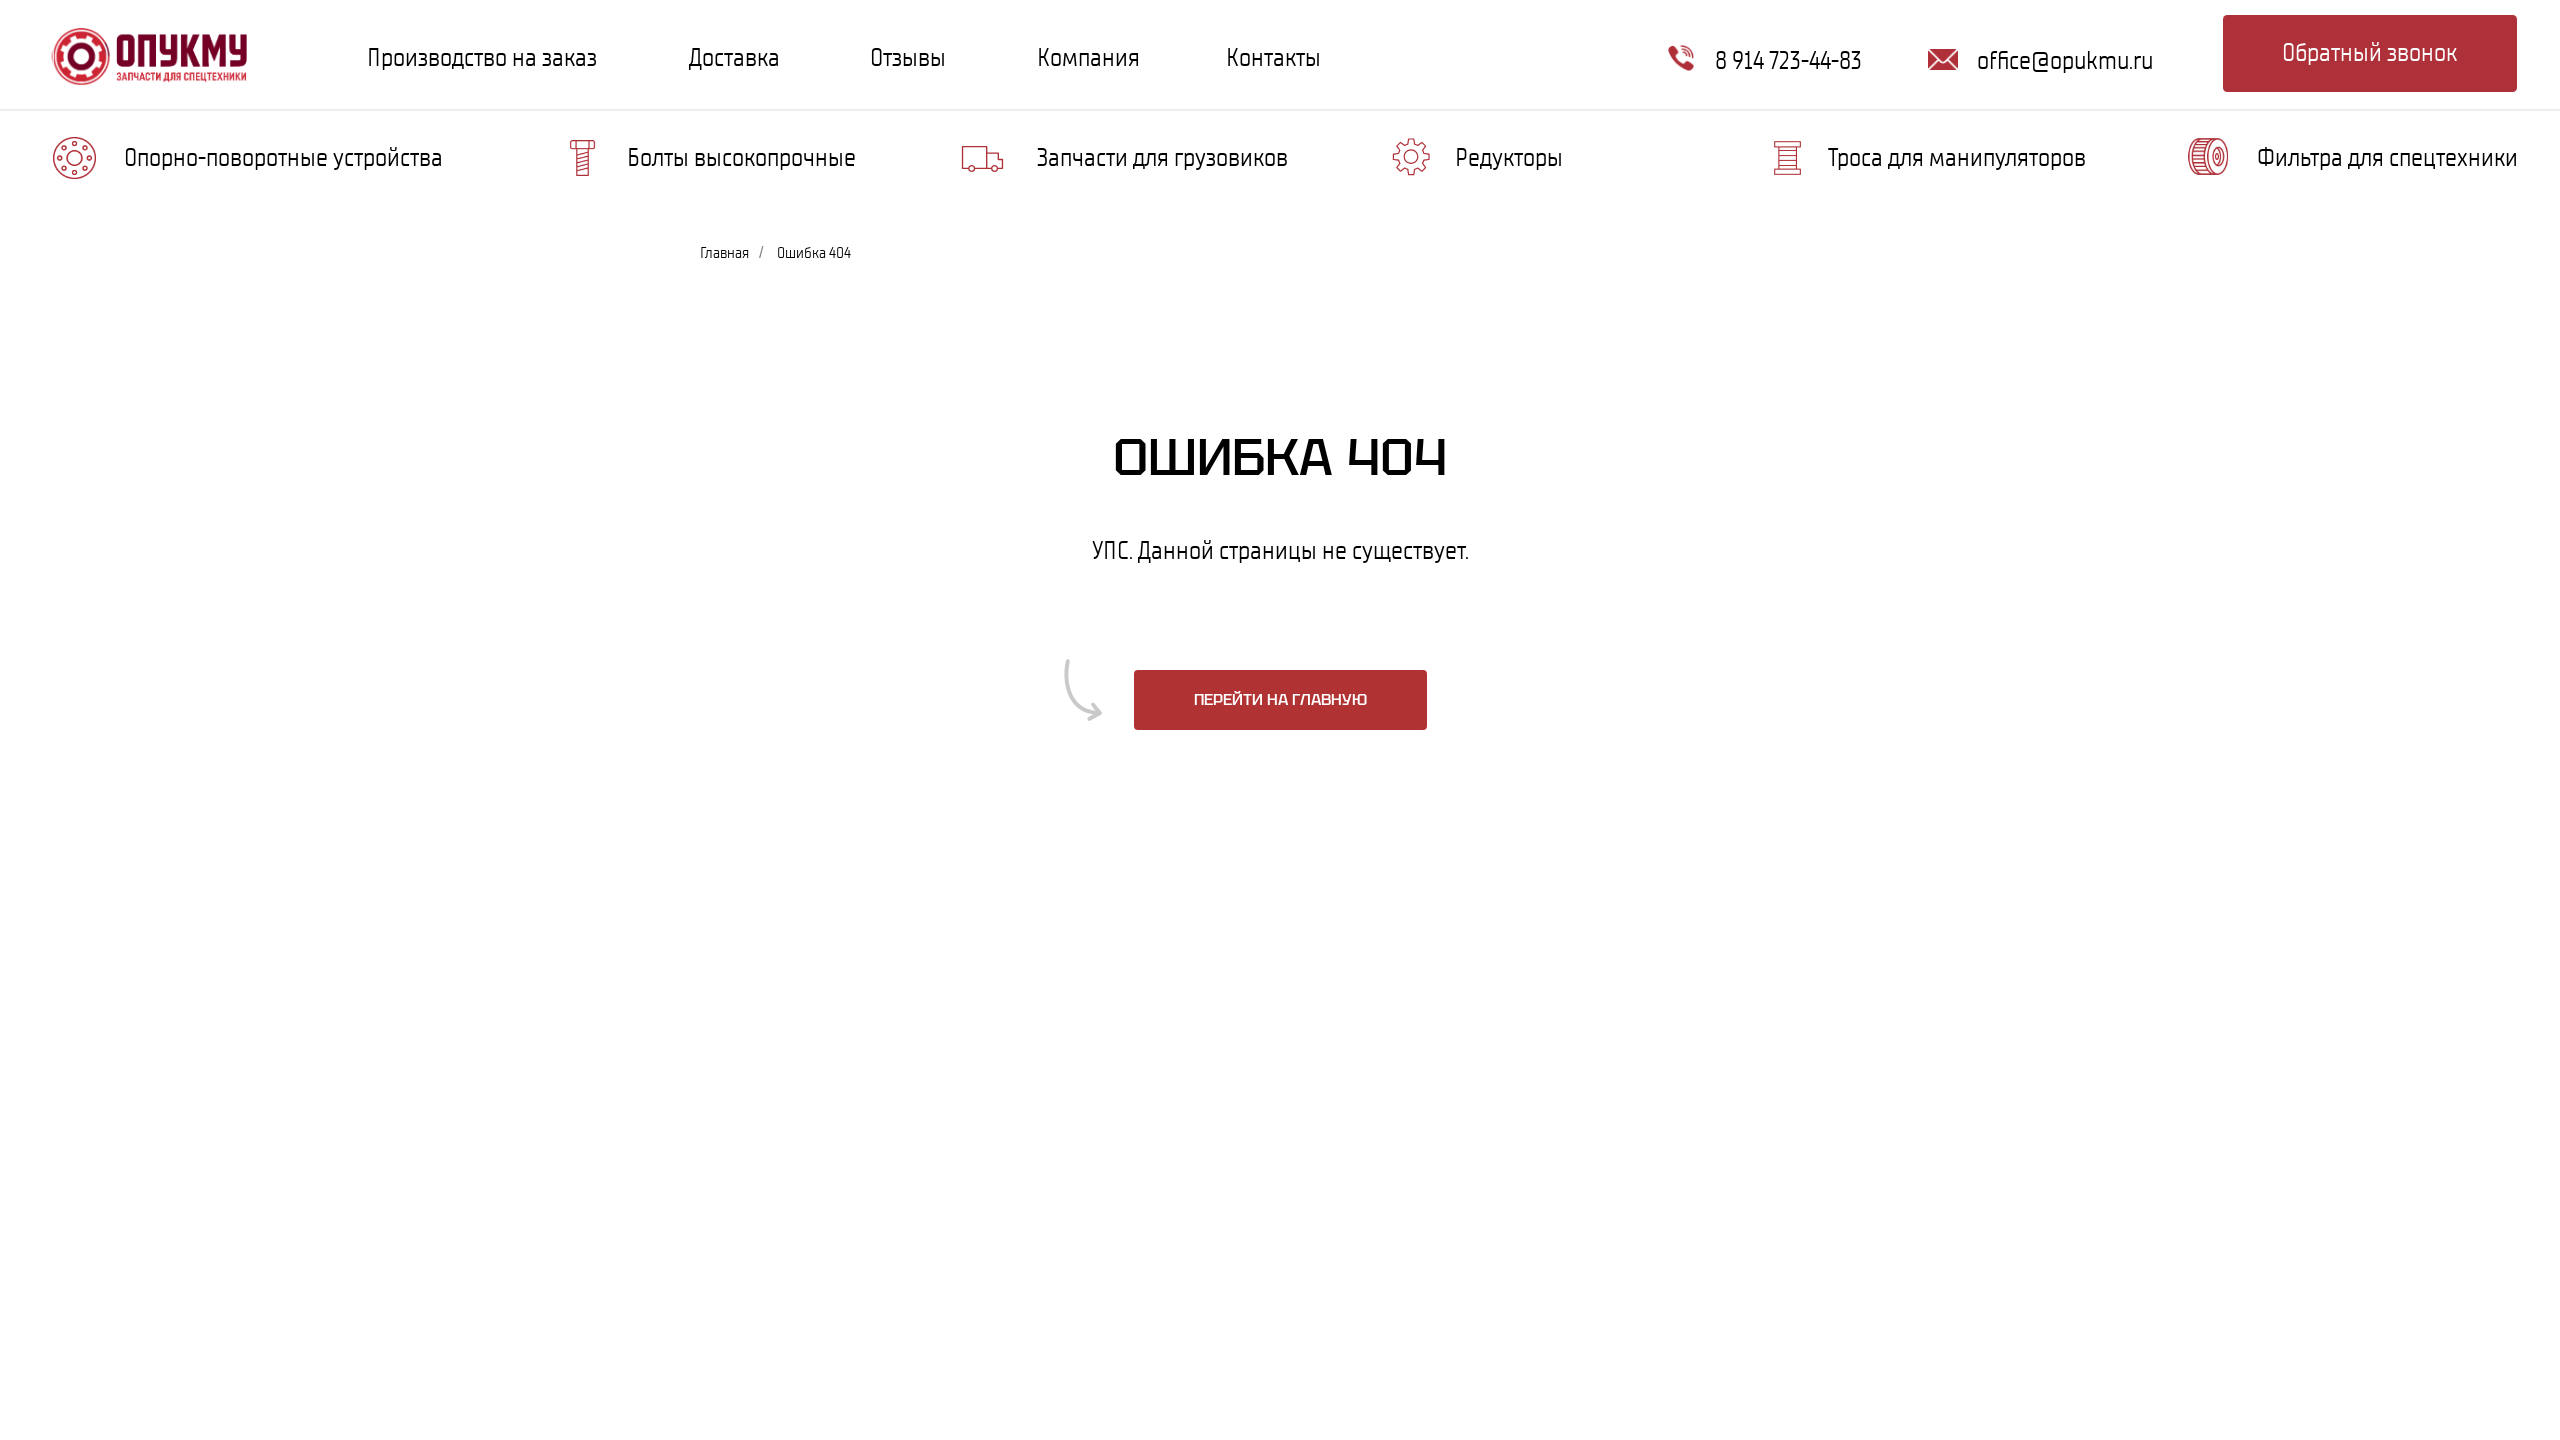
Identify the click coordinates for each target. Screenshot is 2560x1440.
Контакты (1273, 57)
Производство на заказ (482, 57)
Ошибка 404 (814, 252)
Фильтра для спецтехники (2387, 157)
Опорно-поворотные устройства (283, 157)
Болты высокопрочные (741, 157)
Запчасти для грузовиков (1162, 157)
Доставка (734, 57)
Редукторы (1509, 157)
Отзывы (908, 57)
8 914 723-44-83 (1788, 60)
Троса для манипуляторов (1957, 157)
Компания (1088, 57)
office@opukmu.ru (2065, 60)
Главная (724, 252)
